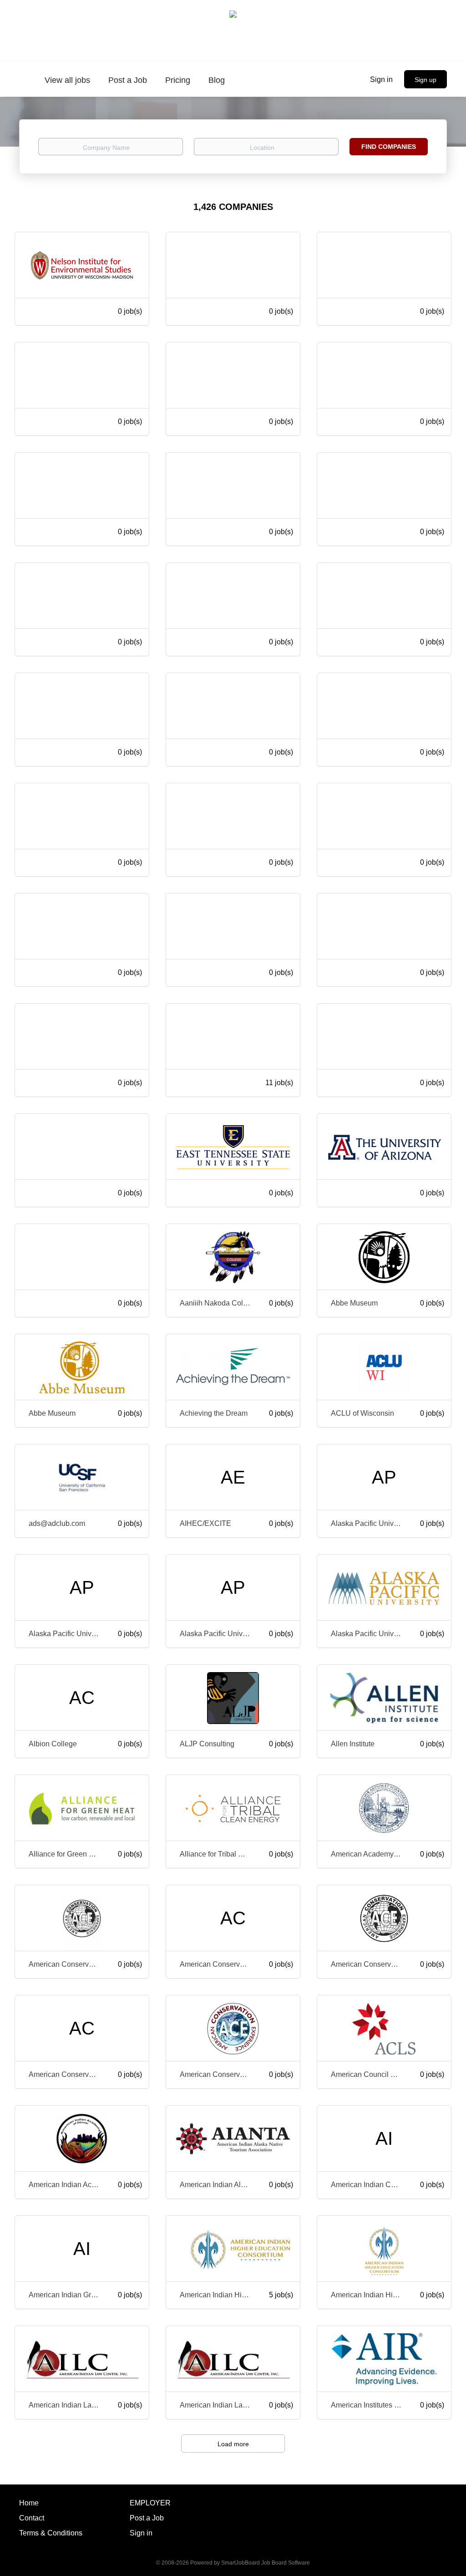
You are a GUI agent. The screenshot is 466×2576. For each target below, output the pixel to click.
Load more (233, 2444)
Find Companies (389, 147)
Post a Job (147, 2518)
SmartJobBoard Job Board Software (266, 2563)
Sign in (381, 79)
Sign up (425, 80)
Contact (32, 2518)
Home (29, 2503)
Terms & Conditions (51, 2533)
